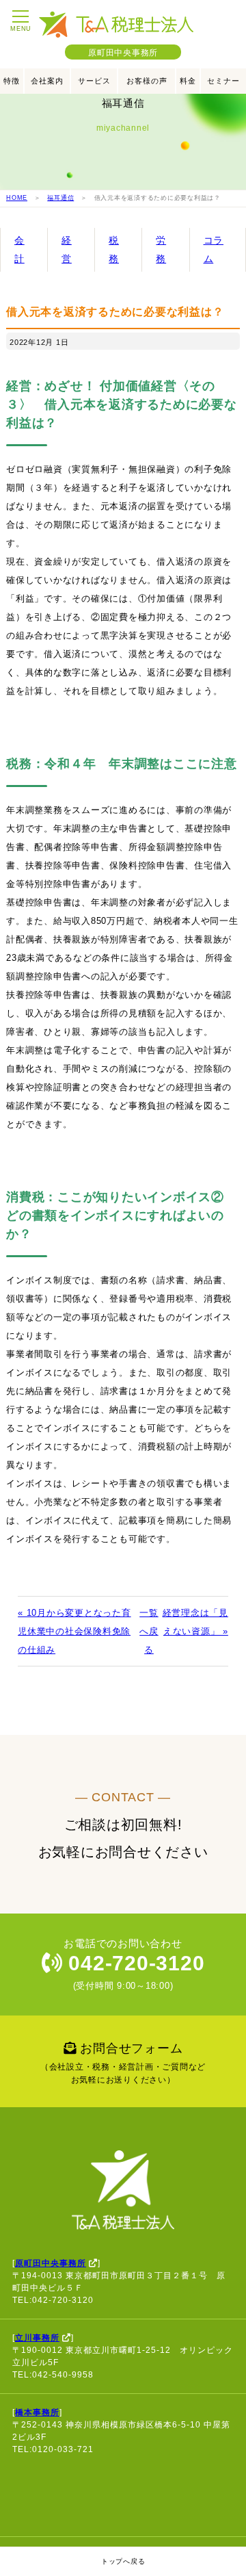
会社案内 (47, 81)
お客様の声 (147, 81)
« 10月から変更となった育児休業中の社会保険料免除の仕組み (74, 1631)
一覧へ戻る (149, 1631)
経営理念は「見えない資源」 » (195, 1622)
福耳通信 (60, 198)
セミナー (223, 81)
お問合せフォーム (123, 2063)
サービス (94, 81)
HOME (17, 198)
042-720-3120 (134, 1963)
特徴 (12, 81)
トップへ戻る (123, 2561)
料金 (188, 81)
